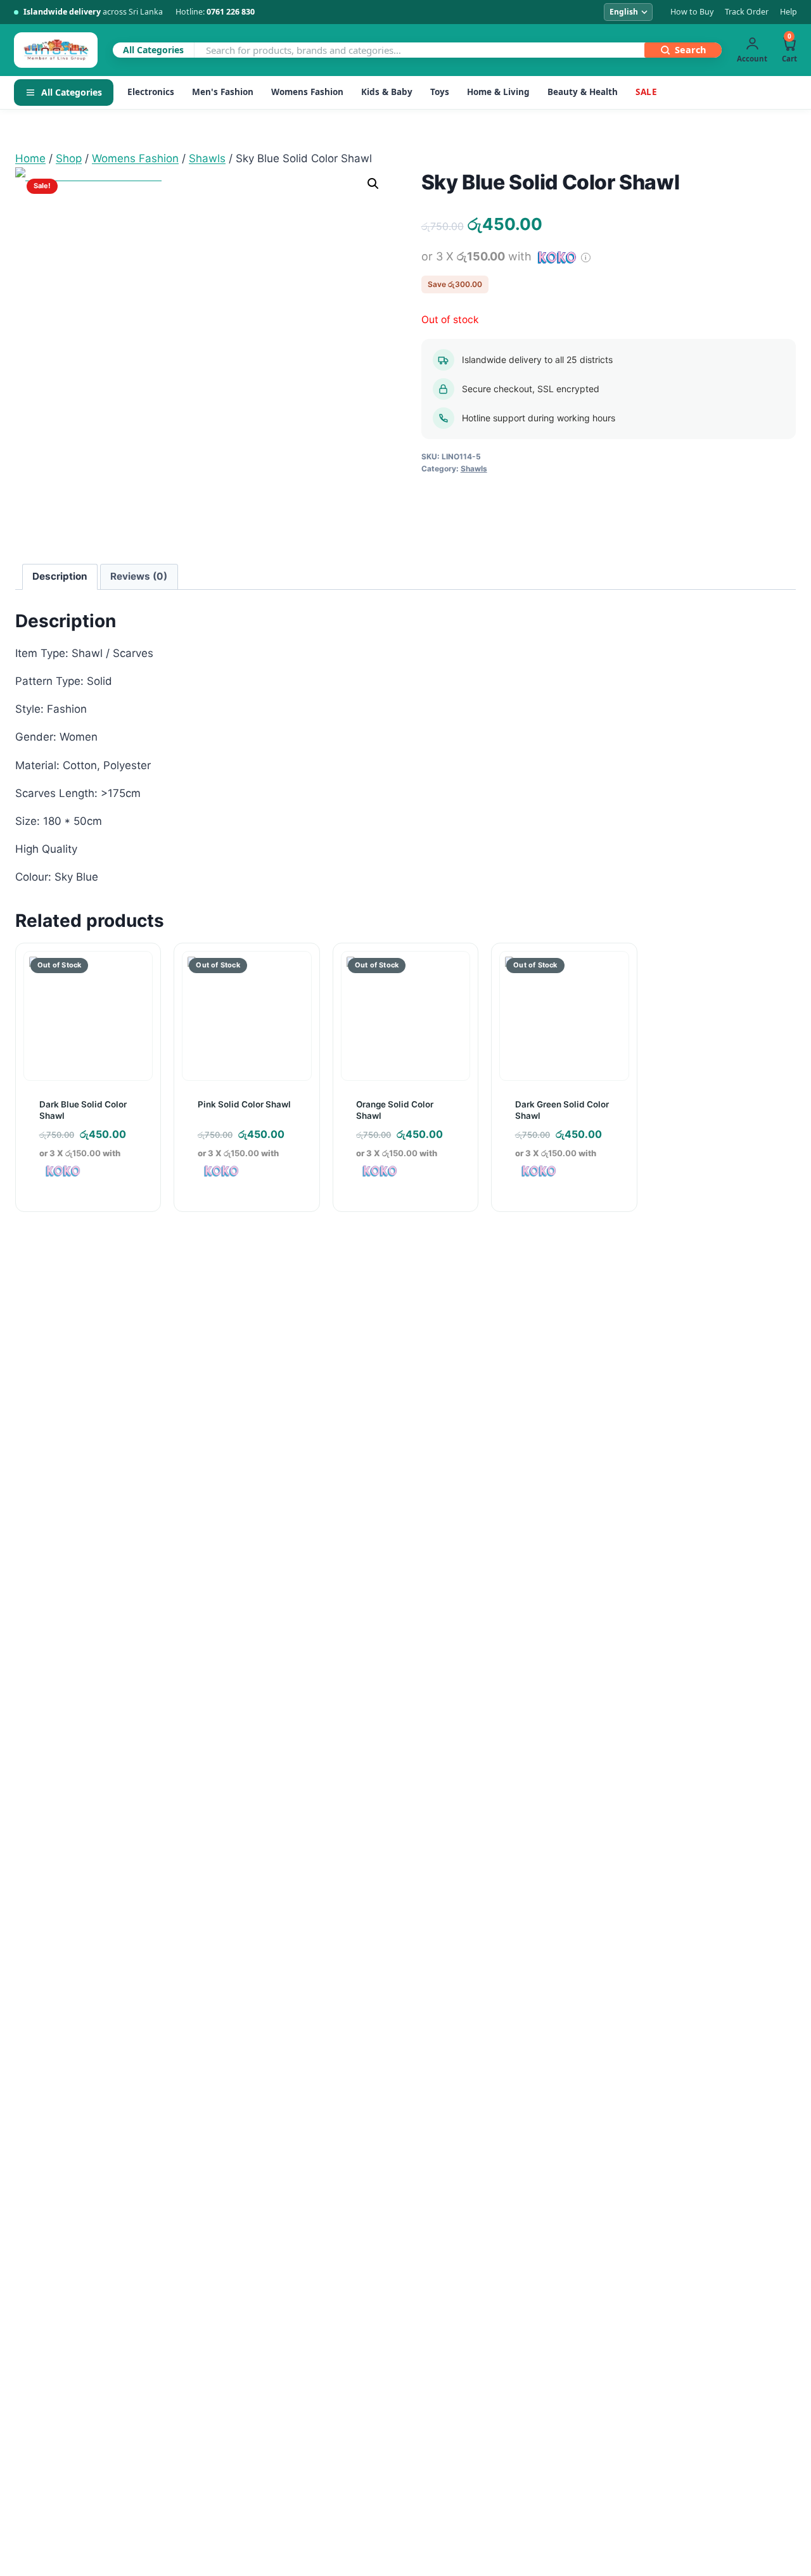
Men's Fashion (223, 92)
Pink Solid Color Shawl (244, 1104)
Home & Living (498, 92)
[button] (373, 184)
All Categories (72, 92)
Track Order (747, 12)
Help (789, 12)
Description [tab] (60, 576)
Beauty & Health (583, 92)
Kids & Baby (387, 92)
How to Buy (692, 12)
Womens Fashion (307, 92)
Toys (440, 92)
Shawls (474, 469)
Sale (646, 92)
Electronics (151, 92)
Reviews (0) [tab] (139, 576)
